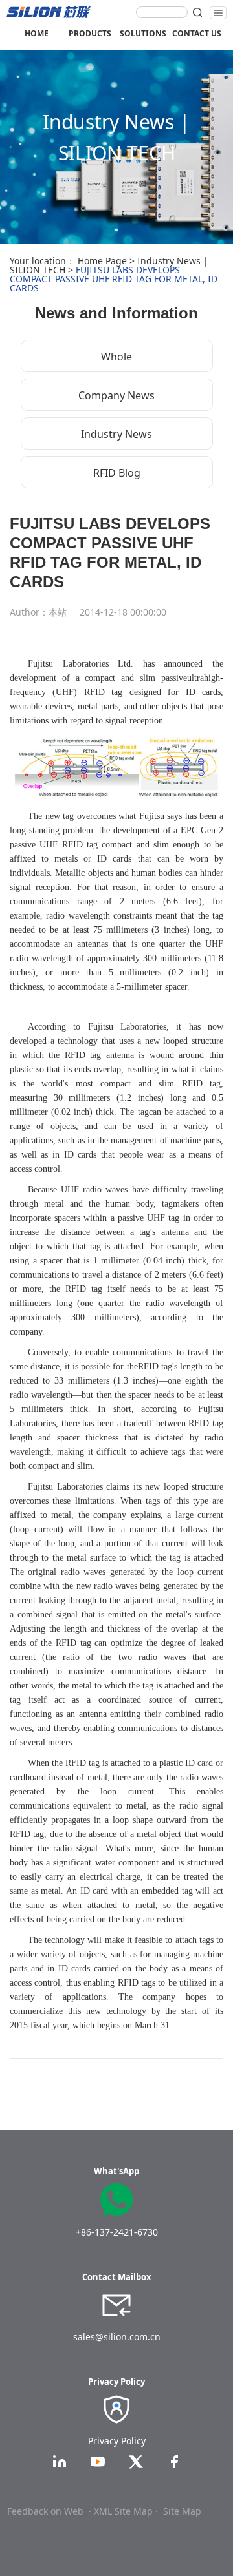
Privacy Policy (117, 2441)
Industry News (116, 434)
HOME (37, 33)
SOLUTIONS (143, 33)
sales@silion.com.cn (117, 2337)
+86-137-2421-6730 (117, 2232)
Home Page (102, 261)
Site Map (182, 2511)
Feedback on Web (45, 2511)
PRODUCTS (90, 33)
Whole (116, 357)
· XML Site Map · (123, 2511)
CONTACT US (197, 33)
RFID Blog (117, 473)
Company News (116, 395)
